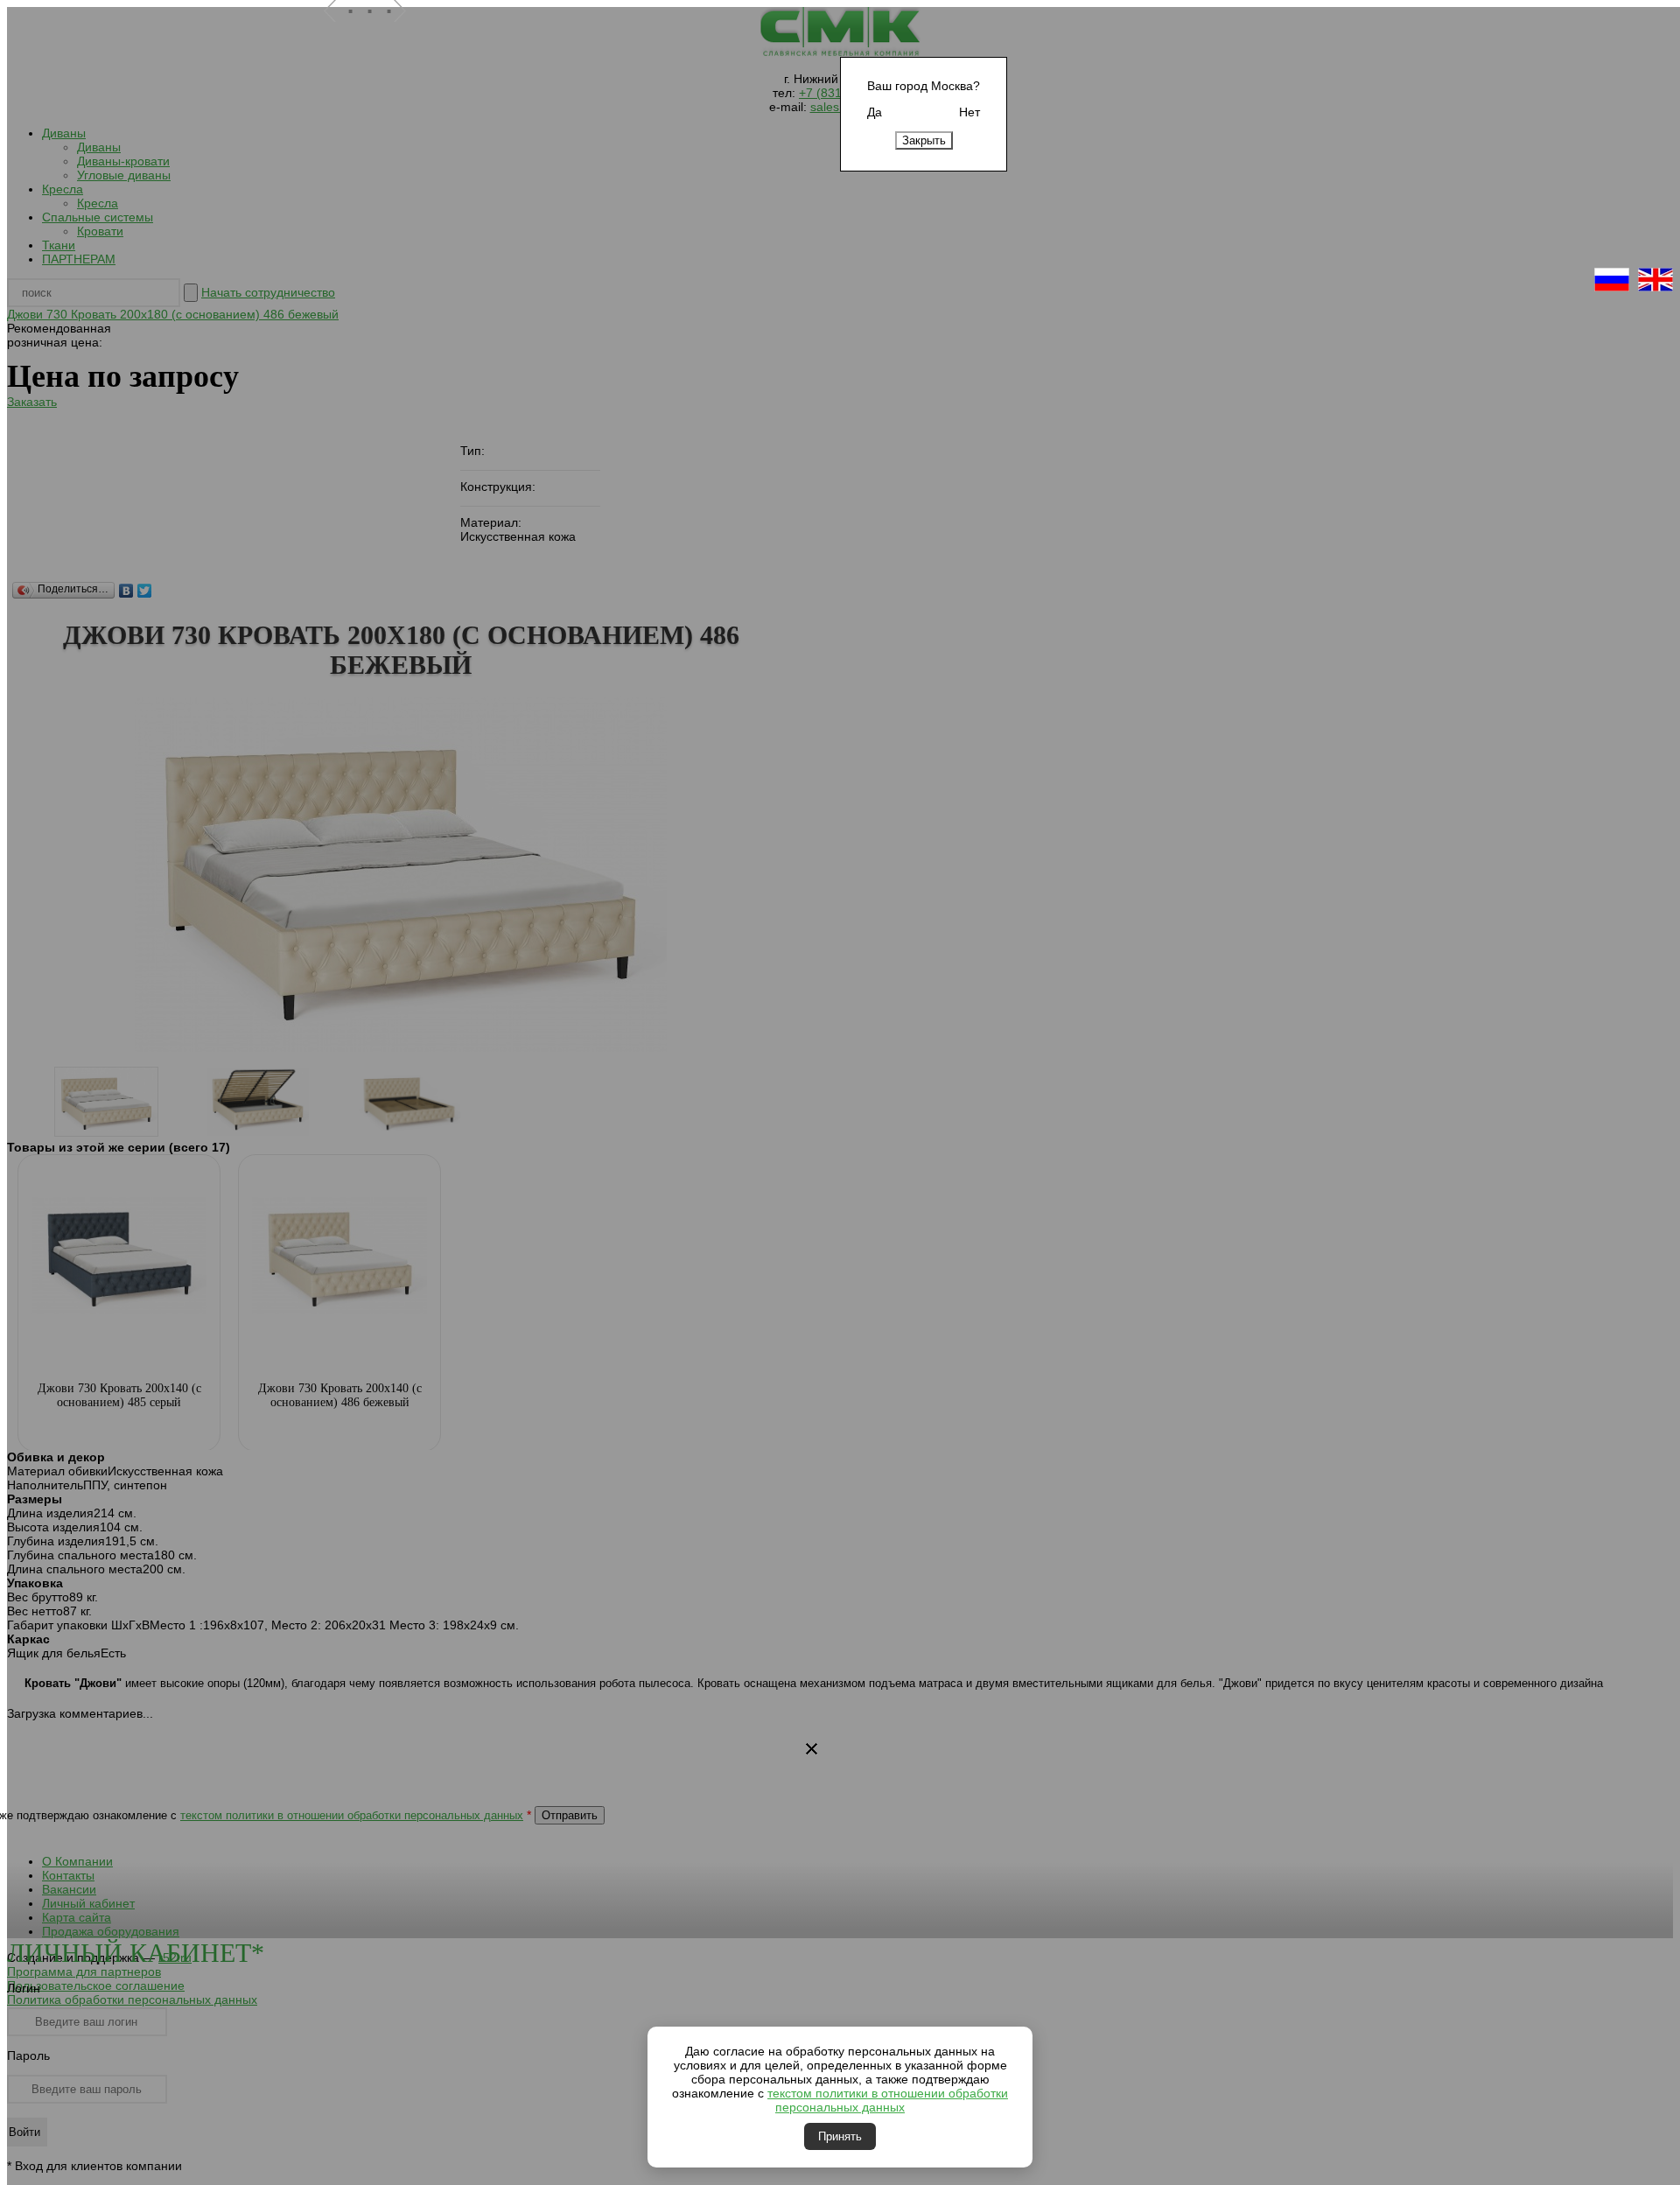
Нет (969, 112)
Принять (840, 2136)
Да (875, 112)
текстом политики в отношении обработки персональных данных (888, 2100)
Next (407, 34)
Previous (337, 34)
